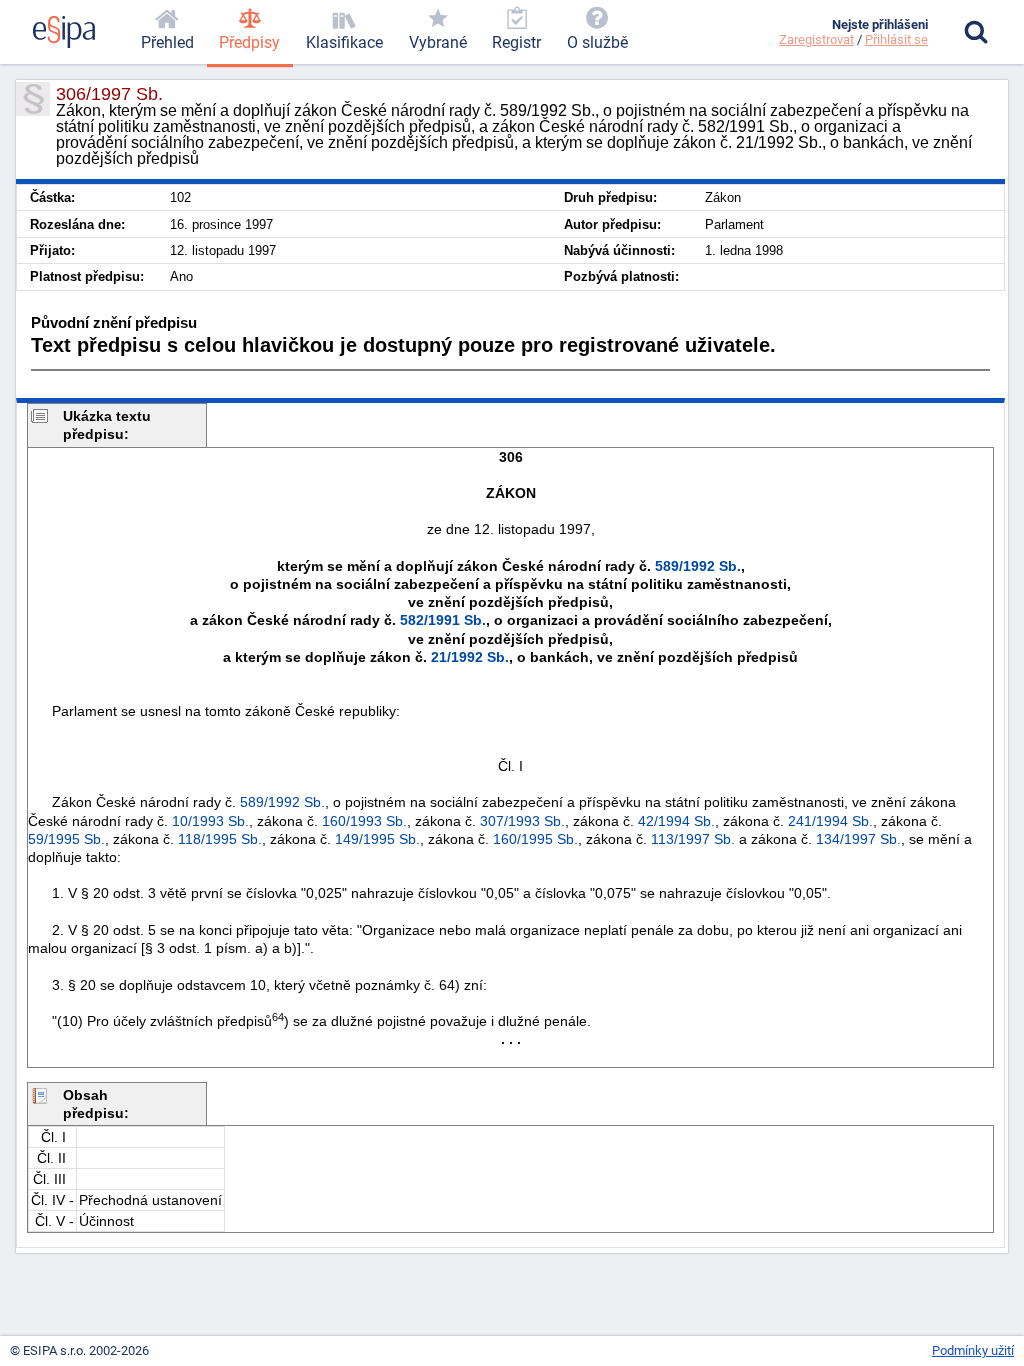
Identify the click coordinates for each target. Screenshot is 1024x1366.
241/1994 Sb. (830, 821)
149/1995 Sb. (377, 839)
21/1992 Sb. (470, 657)
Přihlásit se (896, 39)
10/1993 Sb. (210, 821)
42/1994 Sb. (676, 821)
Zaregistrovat (816, 39)
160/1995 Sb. (535, 839)
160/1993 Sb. (364, 821)
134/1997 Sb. (858, 839)
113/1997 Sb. (693, 839)
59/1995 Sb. (66, 839)
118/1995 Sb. (220, 839)
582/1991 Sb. (443, 620)
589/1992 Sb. (698, 566)
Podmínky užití (973, 1350)
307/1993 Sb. (522, 821)
